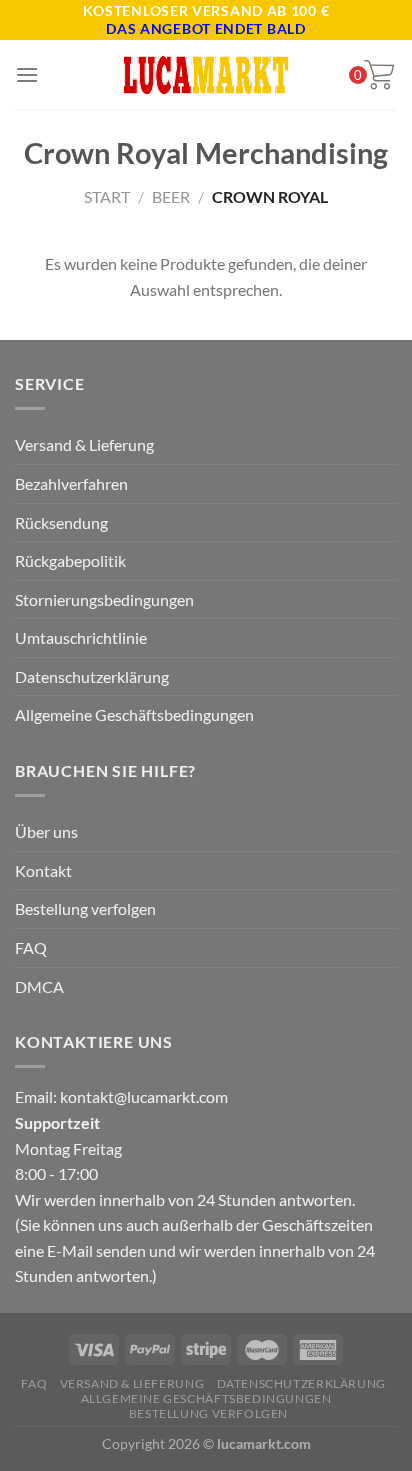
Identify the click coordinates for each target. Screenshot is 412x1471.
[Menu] (27, 74)
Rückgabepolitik (70, 560)
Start (107, 196)
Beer (171, 196)
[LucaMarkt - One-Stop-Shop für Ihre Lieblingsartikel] (206, 75)
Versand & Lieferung (84, 444)
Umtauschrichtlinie (81, 637)
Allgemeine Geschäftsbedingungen (134, 714)
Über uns (46, 831)
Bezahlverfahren (71, 483)
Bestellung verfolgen (85, 908)
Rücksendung (61, 522)
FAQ (31, 947)
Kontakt (43, 870)
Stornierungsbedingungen (104, 599)
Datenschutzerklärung (92, 676)
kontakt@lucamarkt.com (144, 1096)
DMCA (39, 986)
